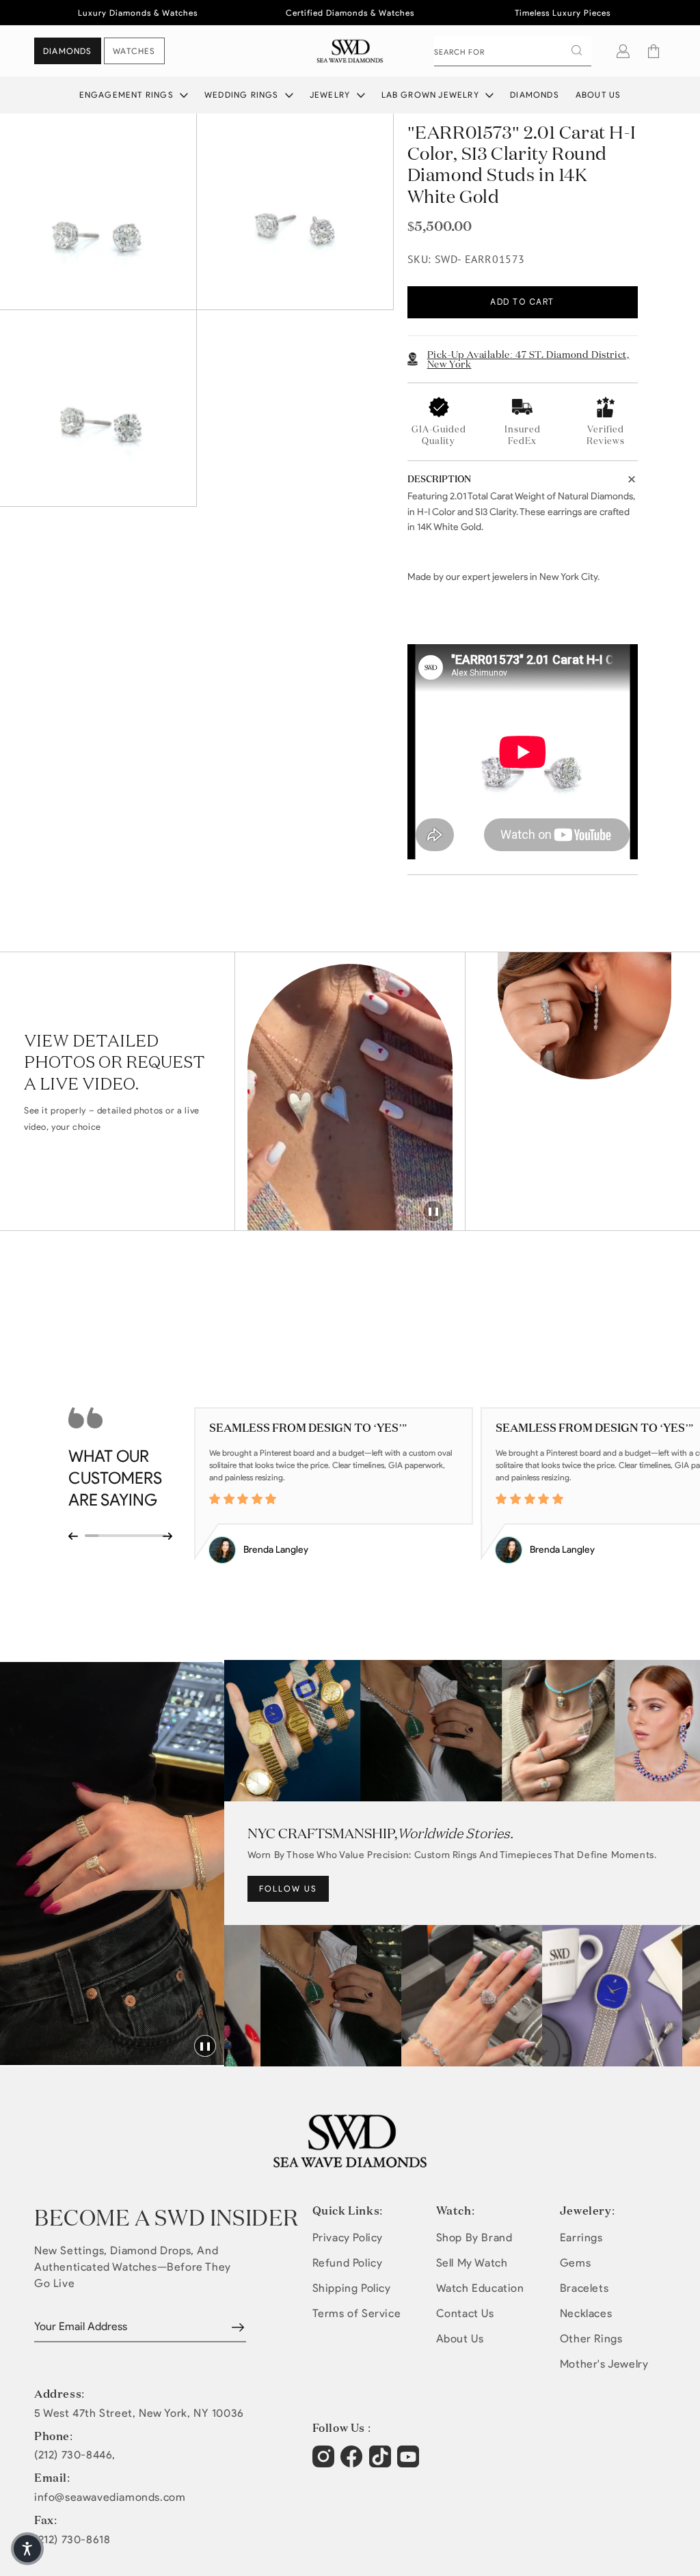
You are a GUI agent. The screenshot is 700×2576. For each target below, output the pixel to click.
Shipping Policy (352, 2288)
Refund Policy (348, 2263)
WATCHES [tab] (134, 51)
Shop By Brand (474, 2238)
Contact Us (465, 2313)
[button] (654, 51)
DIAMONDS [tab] (68, 51)
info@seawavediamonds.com (110, 2497)
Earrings (581, 2238)
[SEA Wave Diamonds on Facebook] (353, 2463)
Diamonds (535, 95)
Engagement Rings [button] (128, 95)
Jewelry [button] (332, 95)
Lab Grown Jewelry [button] (432, 95)
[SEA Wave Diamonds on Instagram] (325, 2463)
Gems (575, 2263)
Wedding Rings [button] (243, 95)
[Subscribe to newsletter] (238, 2327)
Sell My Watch (472, 2263)
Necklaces (586, 2313)
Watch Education (480, 2288)
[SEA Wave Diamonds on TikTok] (410, 2463)
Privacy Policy (348, 2238)
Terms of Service (357, 2313)
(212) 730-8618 (72, 2540)
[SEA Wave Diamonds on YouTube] (382, 2463)
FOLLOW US (288, 1888)
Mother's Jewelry (604, 2364)
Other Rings (591, 2339)
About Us (598, 95)
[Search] (576, 51)
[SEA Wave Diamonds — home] (350, 51)
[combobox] (513, 51)
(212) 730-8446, (75, 2455)
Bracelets (584, 2288)
